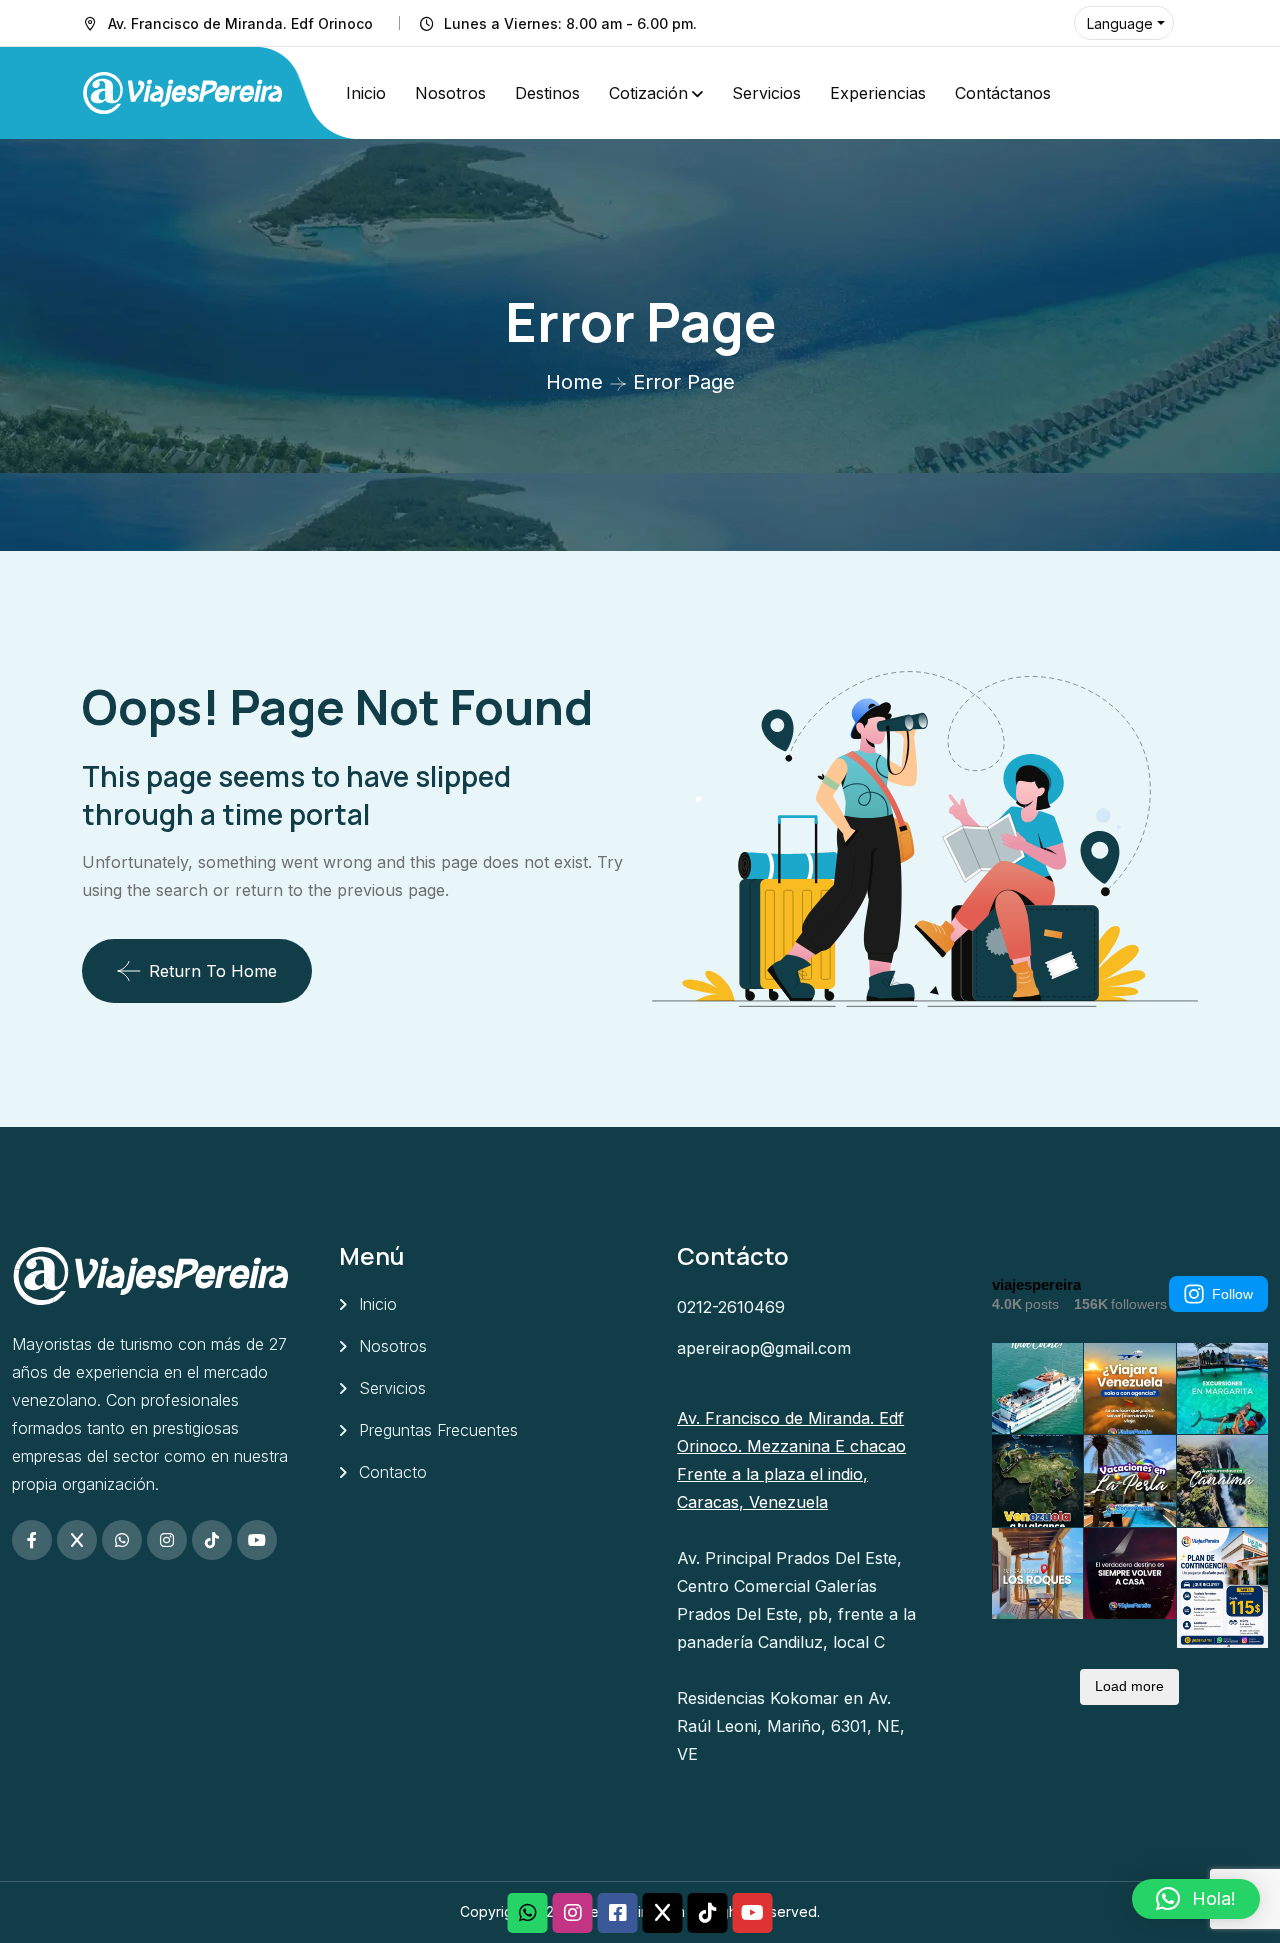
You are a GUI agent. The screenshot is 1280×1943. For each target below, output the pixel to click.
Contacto (393, 1472)
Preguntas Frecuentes (438, 1430)
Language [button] (1120, 23)
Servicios (766, 93)
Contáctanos (1003, 93)
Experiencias (878, 93)
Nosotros (450, 93)
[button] (1196, 1899)
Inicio (366, 93)
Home (574, 382)
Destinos (547, 93)
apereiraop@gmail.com (764, 1348)
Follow (1232, 1294)
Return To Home (213, 971)
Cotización (648, 93)
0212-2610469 (731, 1307)
